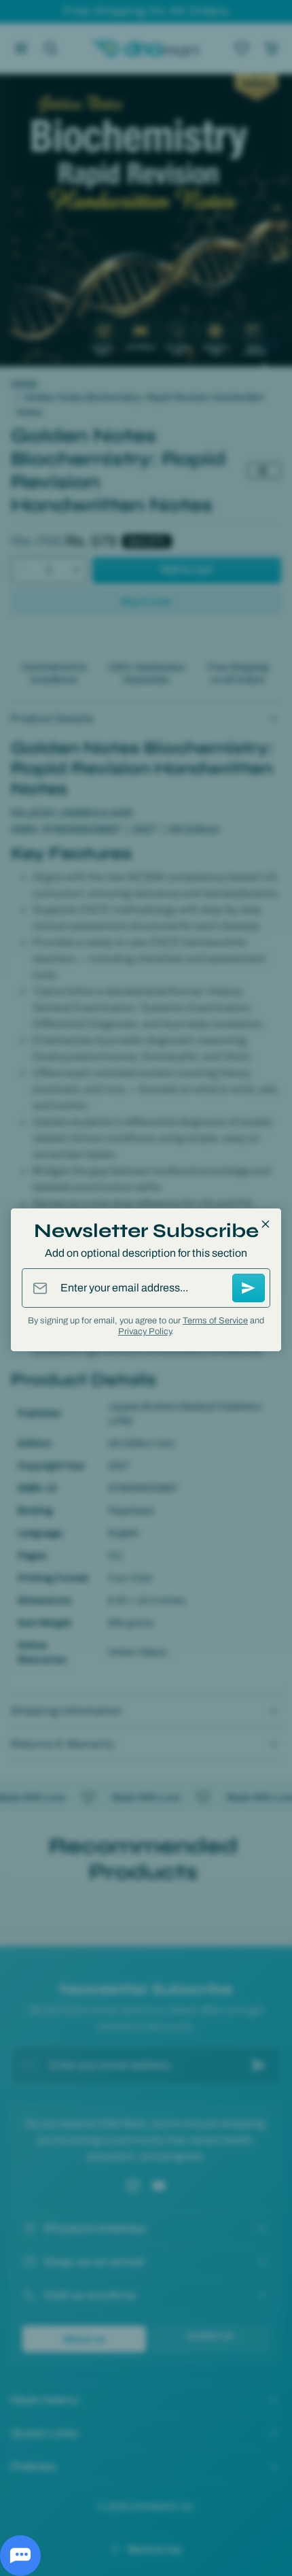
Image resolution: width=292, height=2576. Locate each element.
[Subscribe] (249, 1288)
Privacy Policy (145, 1332)
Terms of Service (215, 1321)
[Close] (266, 1224)
